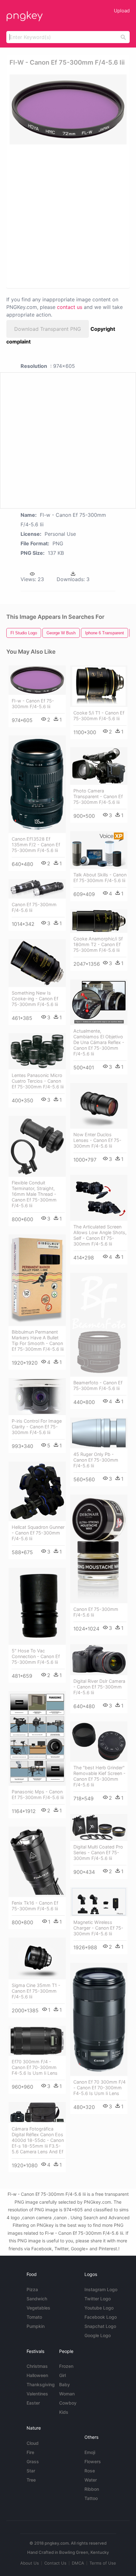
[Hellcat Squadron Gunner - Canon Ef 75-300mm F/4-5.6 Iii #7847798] (37, 1492)
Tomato (34, 2317)
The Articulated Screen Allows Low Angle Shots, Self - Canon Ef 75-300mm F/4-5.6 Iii (100, 1235)
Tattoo (91, 2498)
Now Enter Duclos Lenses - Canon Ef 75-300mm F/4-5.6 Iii (97, 1140)
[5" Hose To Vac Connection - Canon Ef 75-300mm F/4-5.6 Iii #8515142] (37, 1606)
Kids (64, 2412)
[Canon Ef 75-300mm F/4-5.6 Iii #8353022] (99, 1549)
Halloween (37, 2375)
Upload (122, 11)
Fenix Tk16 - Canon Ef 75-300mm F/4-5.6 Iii (35, 1906)
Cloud (33, 2443)
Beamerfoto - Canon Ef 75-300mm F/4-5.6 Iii (98, 1385)
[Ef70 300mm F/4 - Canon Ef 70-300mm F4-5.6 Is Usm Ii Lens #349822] (37, 2041)
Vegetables (38, 2308)
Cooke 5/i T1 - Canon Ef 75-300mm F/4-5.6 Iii (99, 716)
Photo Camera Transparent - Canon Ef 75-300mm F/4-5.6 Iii (98, 796)
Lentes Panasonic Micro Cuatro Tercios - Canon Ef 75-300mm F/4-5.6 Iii (38, 1081)
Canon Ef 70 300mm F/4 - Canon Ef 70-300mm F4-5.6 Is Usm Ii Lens (99, 2088)
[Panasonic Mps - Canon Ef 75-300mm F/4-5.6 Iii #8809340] (37, 1738)
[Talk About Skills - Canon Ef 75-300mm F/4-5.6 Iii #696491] (99, 850)
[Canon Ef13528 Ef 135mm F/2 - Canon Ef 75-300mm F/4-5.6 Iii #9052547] (37, 784)
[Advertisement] (68, 216)
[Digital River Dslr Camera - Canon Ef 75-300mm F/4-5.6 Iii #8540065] (99, 1660)
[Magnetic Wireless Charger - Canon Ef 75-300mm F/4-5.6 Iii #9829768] (99, 1902)
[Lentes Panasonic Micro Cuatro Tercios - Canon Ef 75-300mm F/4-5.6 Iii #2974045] (37, 1051)
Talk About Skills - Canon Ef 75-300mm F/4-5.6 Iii (100, 878)
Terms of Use (103, 2563)
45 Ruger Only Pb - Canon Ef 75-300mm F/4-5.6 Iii (96, 1460)
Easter (33, 2403)
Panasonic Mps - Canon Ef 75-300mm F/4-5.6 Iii (38, 1794)
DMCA (78, 2563)
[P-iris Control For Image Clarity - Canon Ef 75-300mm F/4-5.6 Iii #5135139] (37, 1397)
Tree (31, 2480)
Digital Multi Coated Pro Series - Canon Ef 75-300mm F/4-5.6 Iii (98, 1852)
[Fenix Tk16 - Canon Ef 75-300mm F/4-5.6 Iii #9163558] (37, 1862)
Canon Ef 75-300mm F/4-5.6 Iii (34, 907)
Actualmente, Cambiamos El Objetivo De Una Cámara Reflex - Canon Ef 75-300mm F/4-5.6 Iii (99, 1042)
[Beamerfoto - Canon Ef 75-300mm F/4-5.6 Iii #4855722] (99, 1325)
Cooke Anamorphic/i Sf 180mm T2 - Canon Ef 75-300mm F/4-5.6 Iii (98, 944)
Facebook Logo (101, 2317)
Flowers (93, 2461)
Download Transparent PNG (48, 329)
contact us (70, 307)
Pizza (32, 2289)
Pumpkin (36, 2326)
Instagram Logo (101, 2289)
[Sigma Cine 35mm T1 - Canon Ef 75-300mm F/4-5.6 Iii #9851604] (37, 1958)
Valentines (37, 2394)
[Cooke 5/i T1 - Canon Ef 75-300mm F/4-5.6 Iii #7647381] (99, 686)
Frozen (66, 2366)
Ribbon (92, 2489)
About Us (30, 2563)
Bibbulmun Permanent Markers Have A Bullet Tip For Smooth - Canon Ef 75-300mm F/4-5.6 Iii (38, 1340)
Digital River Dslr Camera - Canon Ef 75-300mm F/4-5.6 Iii (99, 1687)
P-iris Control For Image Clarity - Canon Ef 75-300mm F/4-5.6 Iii (37, 1427)
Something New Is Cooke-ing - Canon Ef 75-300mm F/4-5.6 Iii (35, 999)
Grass (33, 2461)
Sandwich (37, 2299)
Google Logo (98, 2335)
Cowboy (68, 2403)
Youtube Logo (99, 2308)
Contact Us (55, 2563)
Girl (62, 2375)
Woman (67, 2394)
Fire (30, 2452)
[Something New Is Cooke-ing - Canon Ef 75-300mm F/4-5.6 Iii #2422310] (37, 963)
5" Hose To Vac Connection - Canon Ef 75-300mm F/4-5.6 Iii (36, 1656)
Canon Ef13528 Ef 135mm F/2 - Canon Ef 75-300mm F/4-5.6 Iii (36, 845)
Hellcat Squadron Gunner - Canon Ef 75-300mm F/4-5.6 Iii (38, 1533)
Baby (65, 2384)
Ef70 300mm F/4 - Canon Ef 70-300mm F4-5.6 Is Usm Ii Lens (35, 2067)
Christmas (37, 2366)
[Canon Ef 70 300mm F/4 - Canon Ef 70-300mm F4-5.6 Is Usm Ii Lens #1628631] (99, 2020)
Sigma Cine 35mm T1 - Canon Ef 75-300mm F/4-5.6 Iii (36, 1991)
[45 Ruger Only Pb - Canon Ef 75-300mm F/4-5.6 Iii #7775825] (99, 1433)
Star (31, 2471)
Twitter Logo (98, 2299)
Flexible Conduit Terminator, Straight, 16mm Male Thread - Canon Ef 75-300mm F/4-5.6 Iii (34, 1194)
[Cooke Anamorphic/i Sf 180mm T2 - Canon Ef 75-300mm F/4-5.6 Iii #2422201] (99, 921)
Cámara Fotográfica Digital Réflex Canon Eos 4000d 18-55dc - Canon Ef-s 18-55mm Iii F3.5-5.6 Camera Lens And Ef (38, 2140)
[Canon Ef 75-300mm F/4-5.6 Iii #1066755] (37, 889)
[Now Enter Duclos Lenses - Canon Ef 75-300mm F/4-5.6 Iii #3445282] (99, 1106)
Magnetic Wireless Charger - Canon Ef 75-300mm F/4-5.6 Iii (98, 1928)
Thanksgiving (41, 2384)
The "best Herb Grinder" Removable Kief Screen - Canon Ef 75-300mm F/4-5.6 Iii (99, 1776)
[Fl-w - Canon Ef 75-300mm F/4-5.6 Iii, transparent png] (68, 109)
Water (91, 2480)
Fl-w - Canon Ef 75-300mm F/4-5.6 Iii (33, 704)
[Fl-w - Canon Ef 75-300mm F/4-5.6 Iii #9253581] (37, 680)
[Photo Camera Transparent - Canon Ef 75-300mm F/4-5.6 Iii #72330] (99, 766)
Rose (90, 2471)
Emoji (90, 2452)
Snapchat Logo (100, 2326)
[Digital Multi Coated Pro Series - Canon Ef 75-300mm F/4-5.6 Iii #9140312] (99, 1828)
